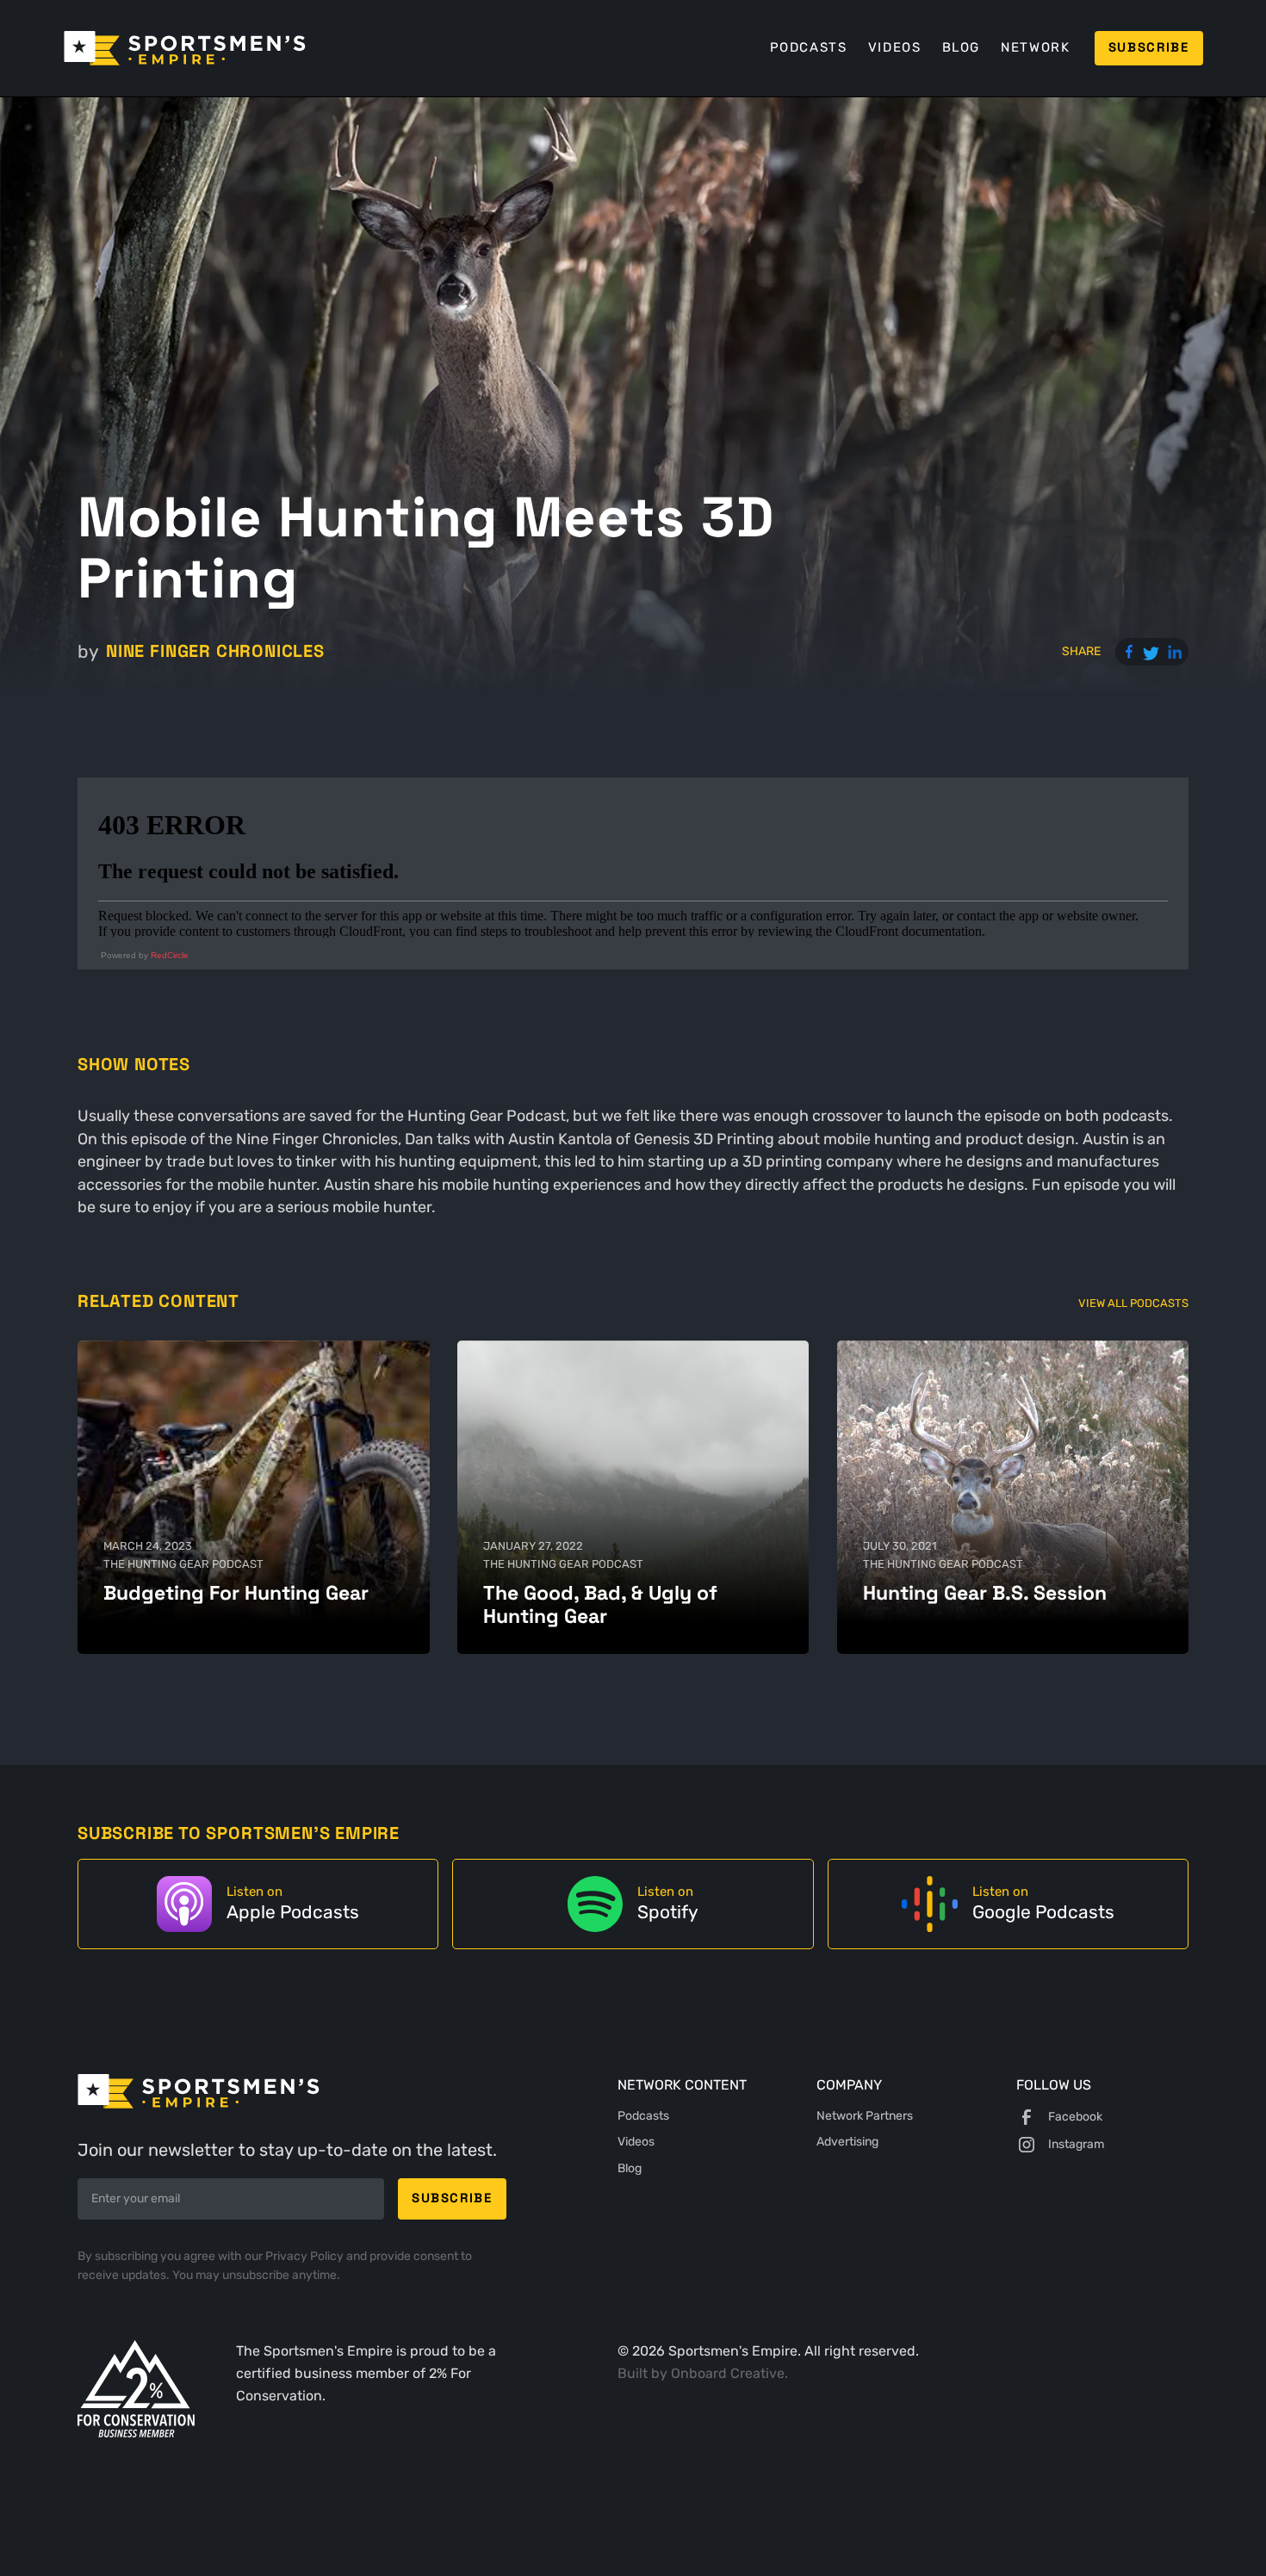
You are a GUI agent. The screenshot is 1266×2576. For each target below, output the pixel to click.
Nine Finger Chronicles (215, 651)
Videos (895, 47)
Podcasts (809, 47)
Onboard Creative (728, 2373)
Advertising (847, 2142)
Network (1035, 47)
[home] (185, 48)
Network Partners (865, 2116)
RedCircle (170, 955)
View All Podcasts (1133, 1303)
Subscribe (1149, 47)
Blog (961, 47)
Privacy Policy (306, 2256)
